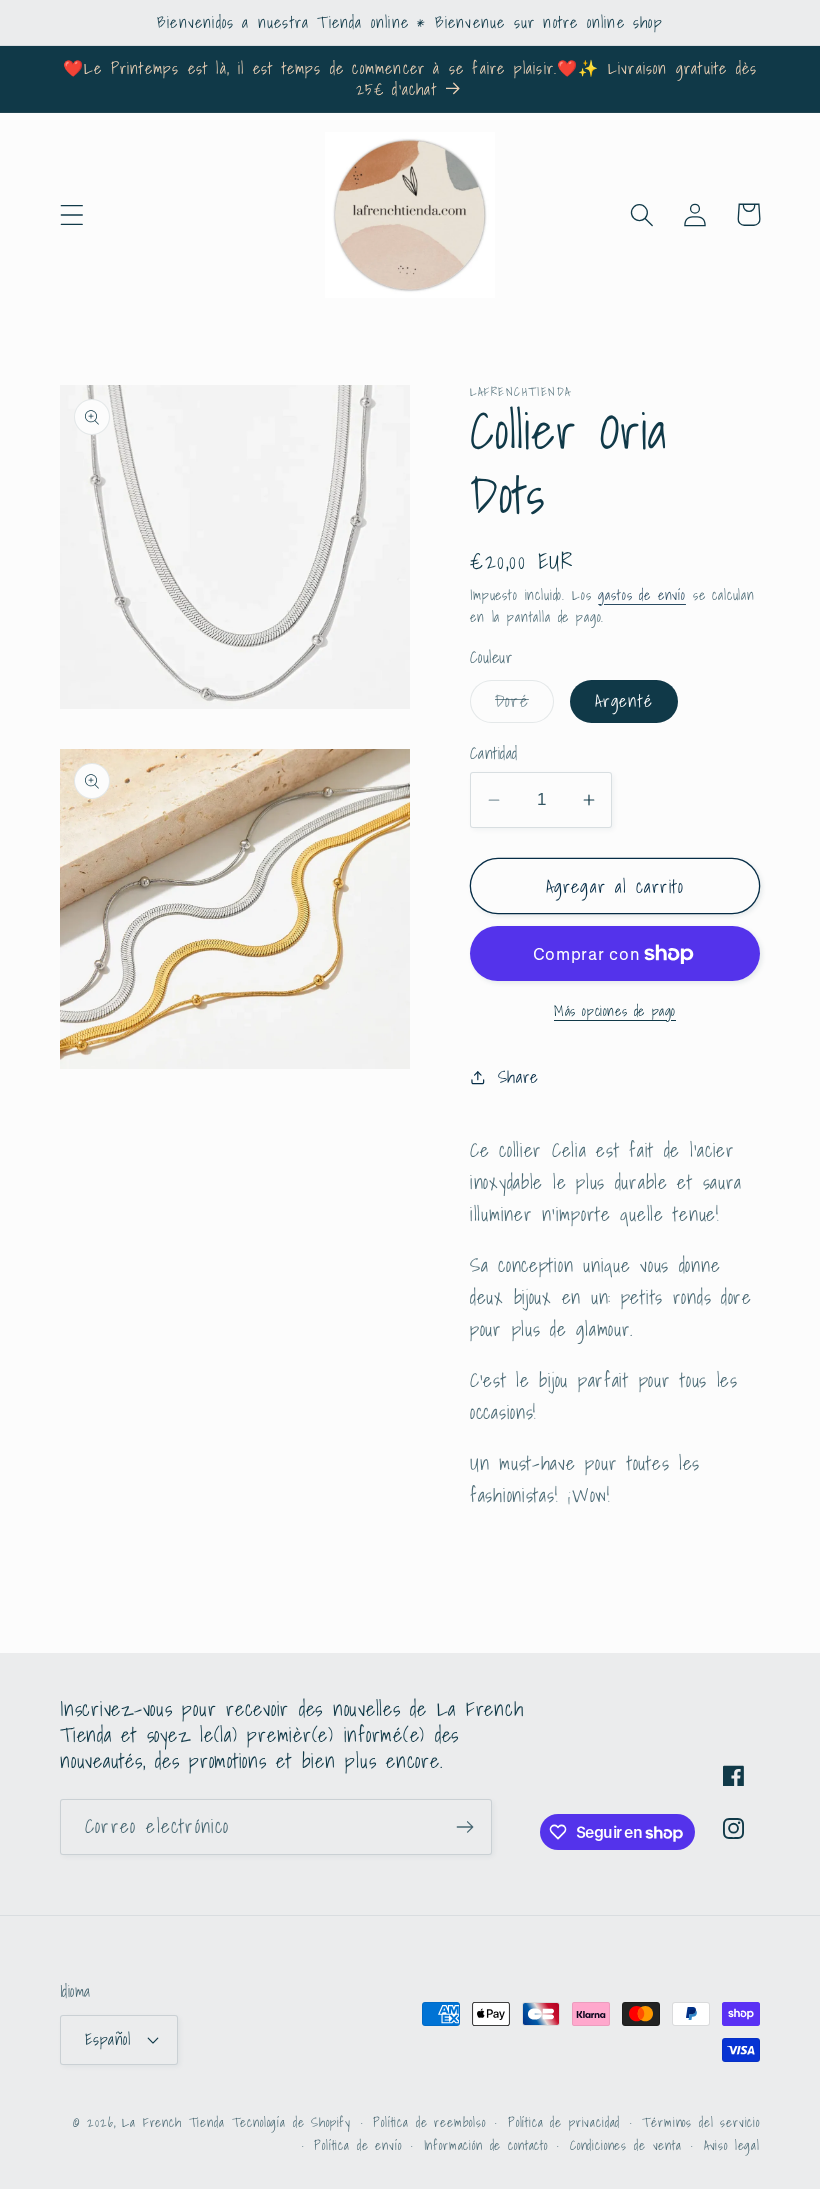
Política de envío (357, 2145)
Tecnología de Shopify (292, 2122)
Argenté (624, 700)
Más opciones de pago (615, 1011)
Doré (524, 704)
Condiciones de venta (626, 2145)
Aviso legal (732, 2145)
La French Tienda (173, 2122)
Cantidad (494, 754)
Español (107, 2039)
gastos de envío (642, 594)
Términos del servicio (701, 2122)
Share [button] (518, 1076)
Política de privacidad (564, 2122)
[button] (72, 214)
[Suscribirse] (464, 1827)
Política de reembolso (429, 2122)
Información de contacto (486, 2145)
